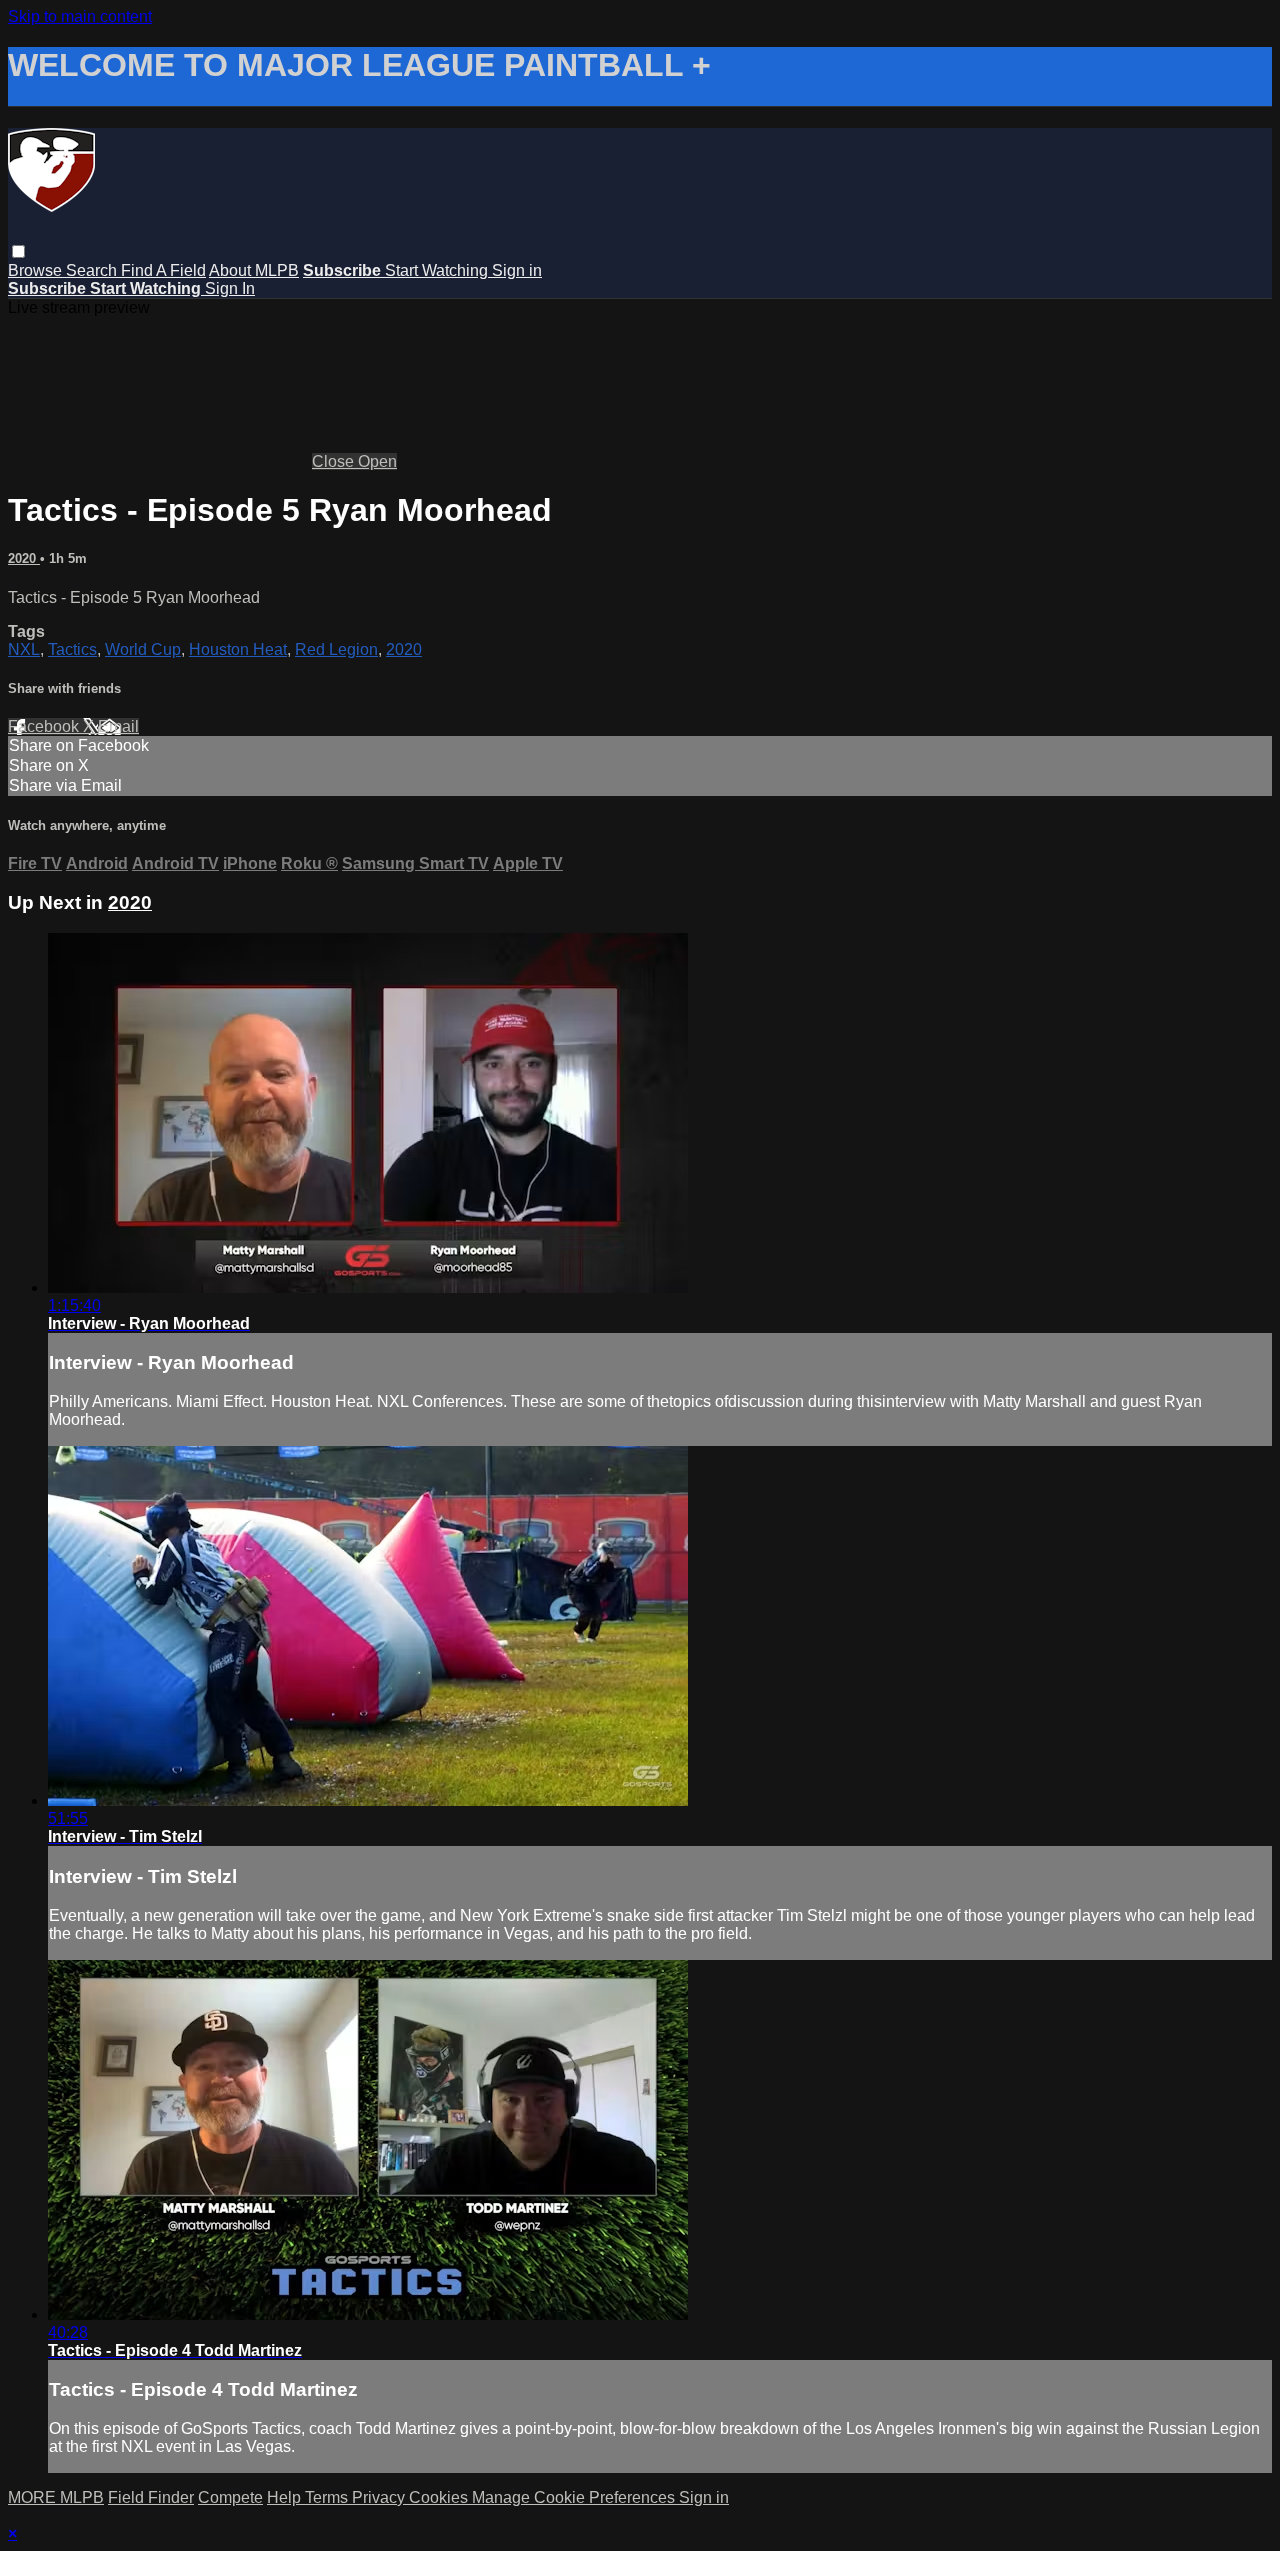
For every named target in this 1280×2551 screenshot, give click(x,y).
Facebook (45, 726)
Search (93, 270)
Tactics (72, 649)
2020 (24, 558)
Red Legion (336, 649)
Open (377, 461)
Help (286, 2497)
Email (118, 726)
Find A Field (163, 270)
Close (335, 461)
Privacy (380, 2497)
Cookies (440, 2497)
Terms (328, 2497)
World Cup (143, 649)
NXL (24, 649)
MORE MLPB (56, 2497)
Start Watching (438, 270)
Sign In (230, 288)
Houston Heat (238, 649)
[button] (18, 251)
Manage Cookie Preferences (575, 2497)
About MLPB (254, 270)
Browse (37, 270)
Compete (230, 2497)
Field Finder (151, 2497)
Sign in (517, 270)
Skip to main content (80, 16)
